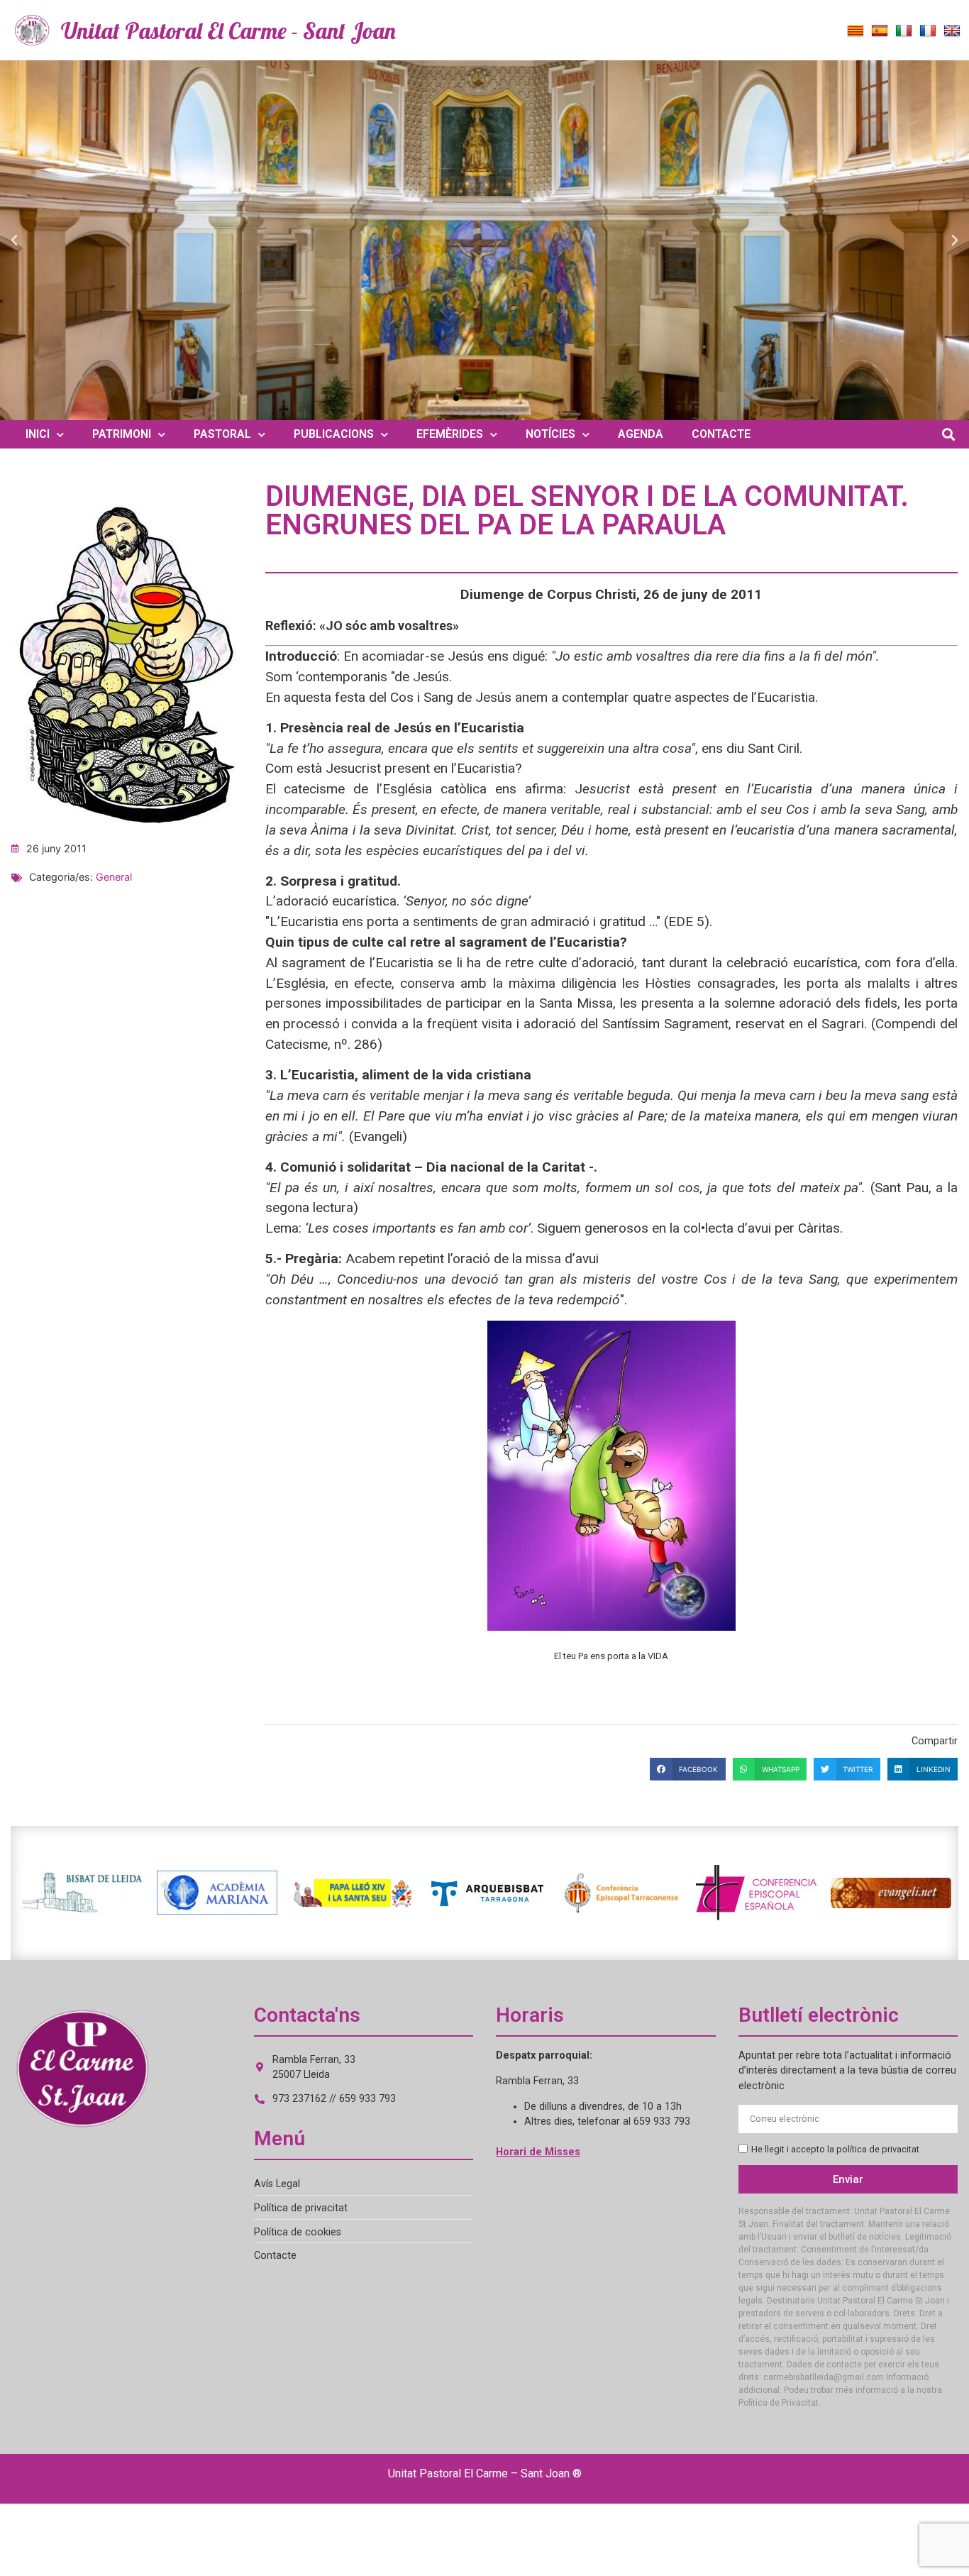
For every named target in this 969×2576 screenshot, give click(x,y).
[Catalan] (856, 31)
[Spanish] (880, 31)
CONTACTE (721, 434)
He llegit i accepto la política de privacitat (835, 2150)
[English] (952, 31)
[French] (928, 31)
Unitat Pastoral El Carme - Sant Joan (228, 31)
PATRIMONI (122, 434)
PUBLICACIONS (334, 434)
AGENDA (641, 434)
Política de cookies (298, 2232)
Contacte (275, 2256)
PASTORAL (222, 434)
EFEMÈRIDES (450, 434)
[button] (14, 241)
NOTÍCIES (550, 434)
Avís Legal (277, 2184)
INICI (38, 434)
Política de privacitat (301, 2208)
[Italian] (904, 31)
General (114, 877)
